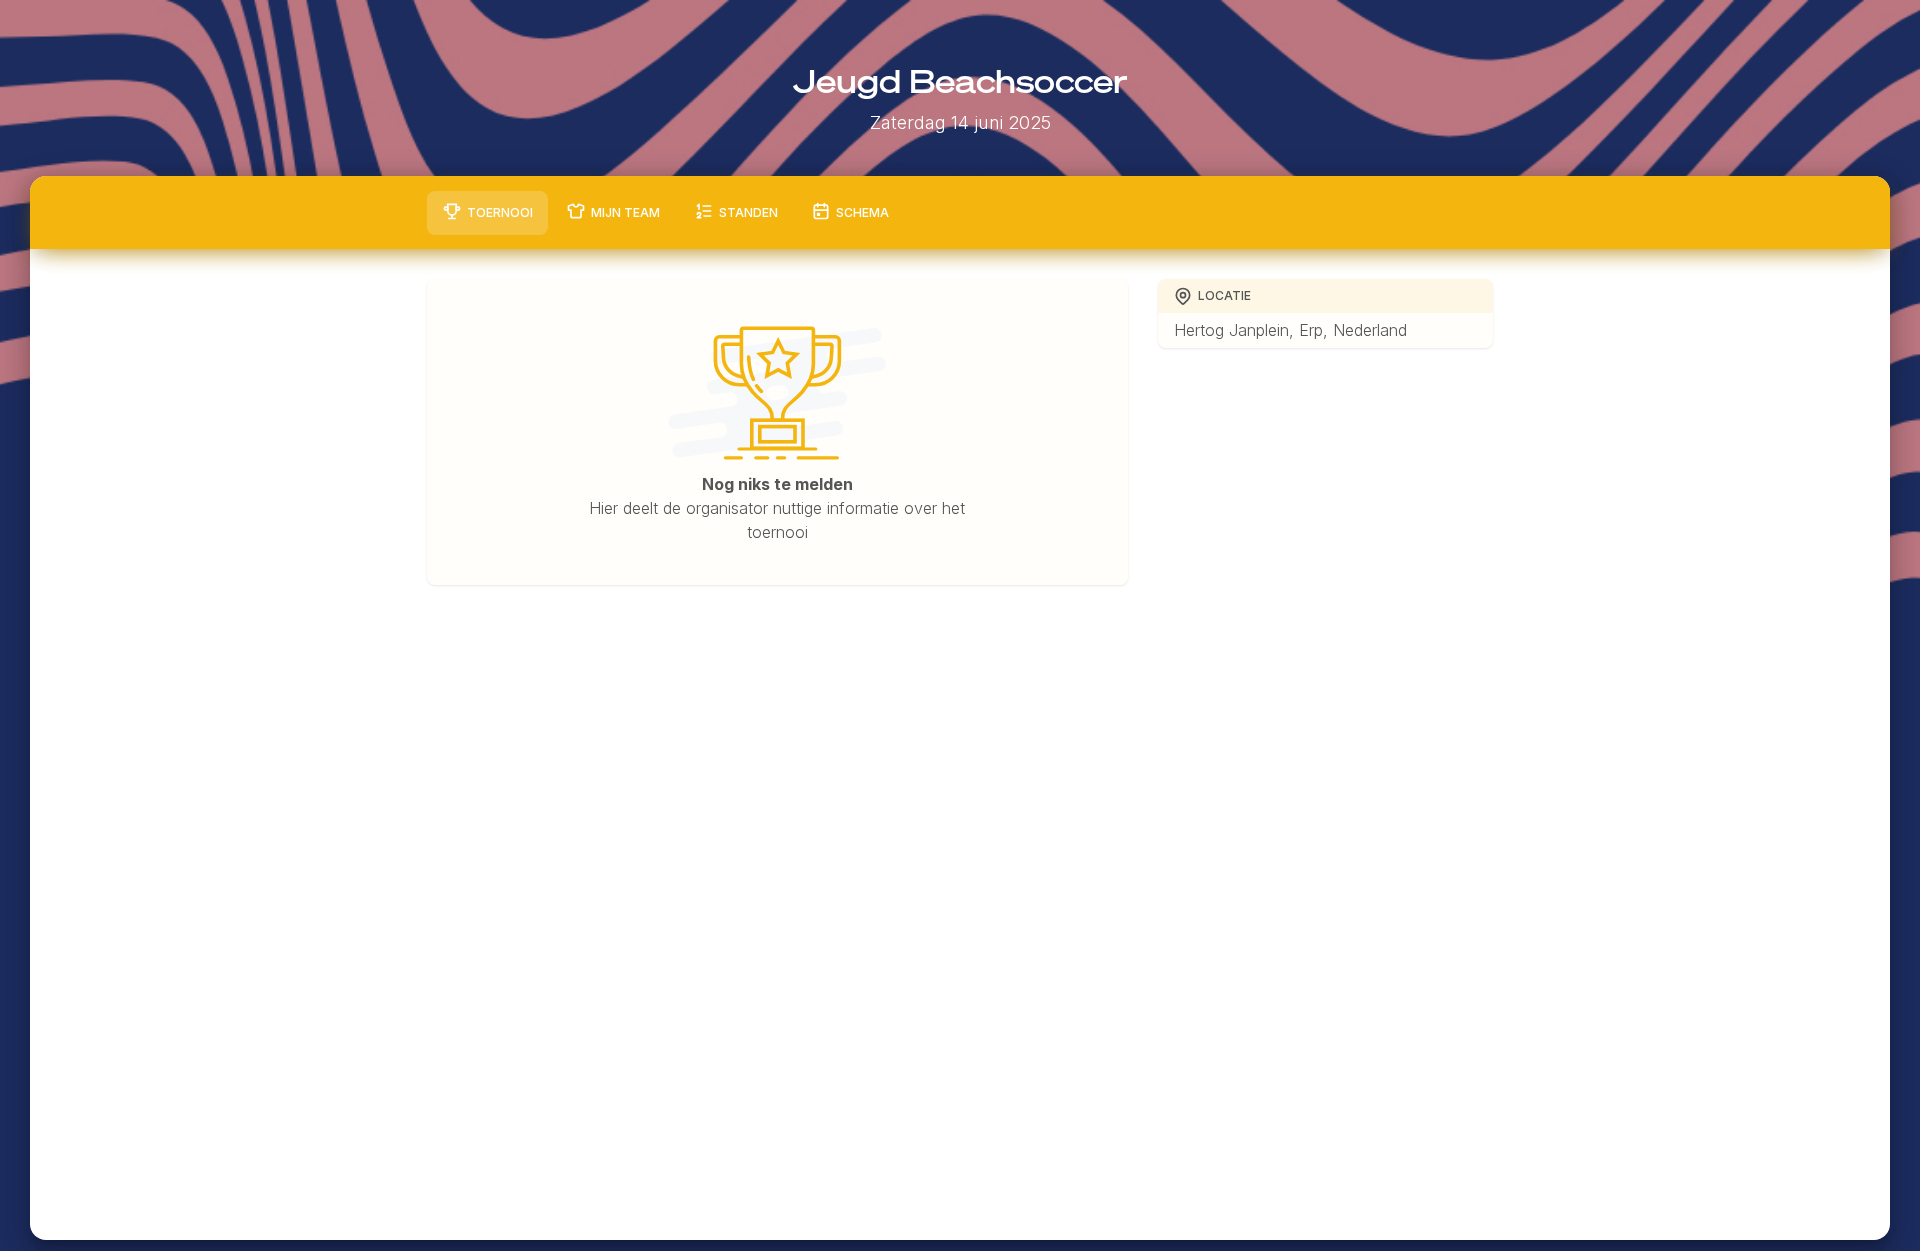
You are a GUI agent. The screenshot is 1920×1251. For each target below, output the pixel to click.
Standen (748, 212)
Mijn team (625, 212)
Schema (862, 212)
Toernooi (500, 212)
